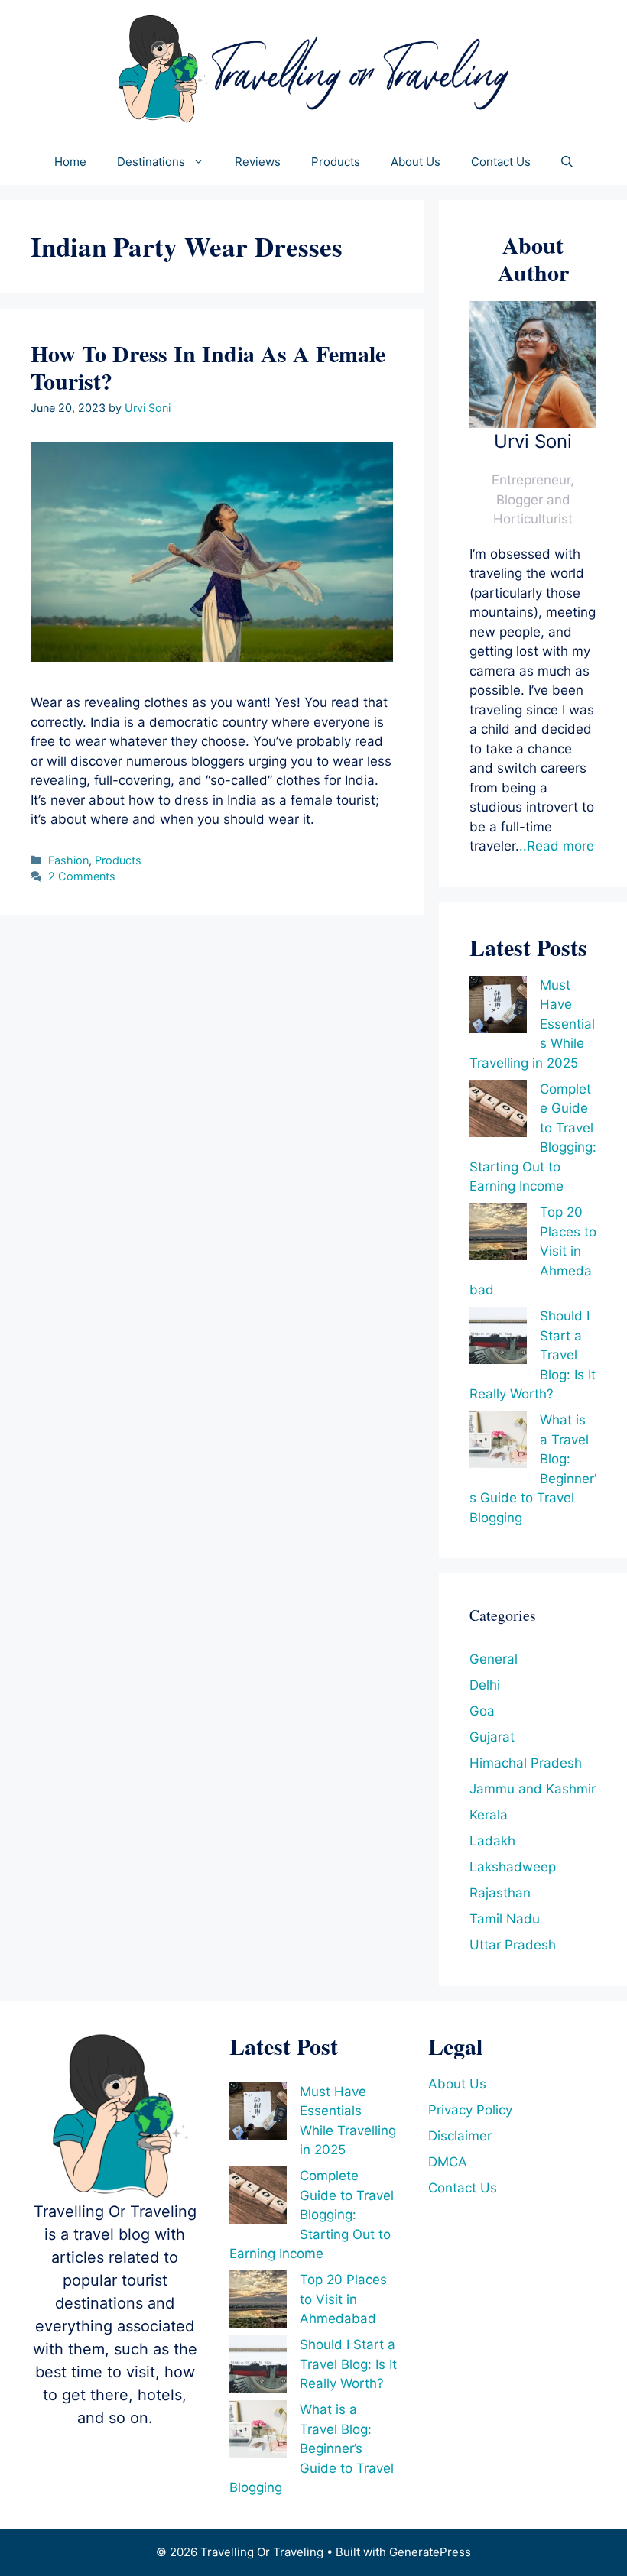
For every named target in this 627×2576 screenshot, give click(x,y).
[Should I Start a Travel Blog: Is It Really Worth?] (498, 1338)
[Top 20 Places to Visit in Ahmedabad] (498, 1235)
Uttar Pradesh (513, 1945)
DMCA (448, 2162)
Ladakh (492, 1841)
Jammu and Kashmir (533, 1789)
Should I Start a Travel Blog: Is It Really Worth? (348, 2364)
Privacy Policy (470, 2110)
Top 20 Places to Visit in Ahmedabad (343, 2299)
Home (70, 162)
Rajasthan (500, 1893)
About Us (416, 162)
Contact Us (501, 162)
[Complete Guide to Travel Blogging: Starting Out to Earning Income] (498, 1111)
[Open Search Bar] (567, 162)
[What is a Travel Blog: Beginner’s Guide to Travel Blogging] (498, 1442)
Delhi (485, 1685)
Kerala (489, 1815)
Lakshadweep (513, 1867)
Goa (482, 1711)
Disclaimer (460, 2136)
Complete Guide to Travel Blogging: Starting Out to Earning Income (312, 2215)
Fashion (68, 860)
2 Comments (82, 876)
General (494, 1659)
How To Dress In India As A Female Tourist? (208, 367)
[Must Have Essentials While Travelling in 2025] (498, 1008)
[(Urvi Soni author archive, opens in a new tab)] (533, 423)
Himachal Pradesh (526, 1763)
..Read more (557, 846)
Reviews (258, 162)
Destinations (151, 162)
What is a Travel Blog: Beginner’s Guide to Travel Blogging (312, 2448)
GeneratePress (430, 2552)
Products (336, 162)
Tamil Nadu (505, 1919)
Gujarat (492, 1737)
